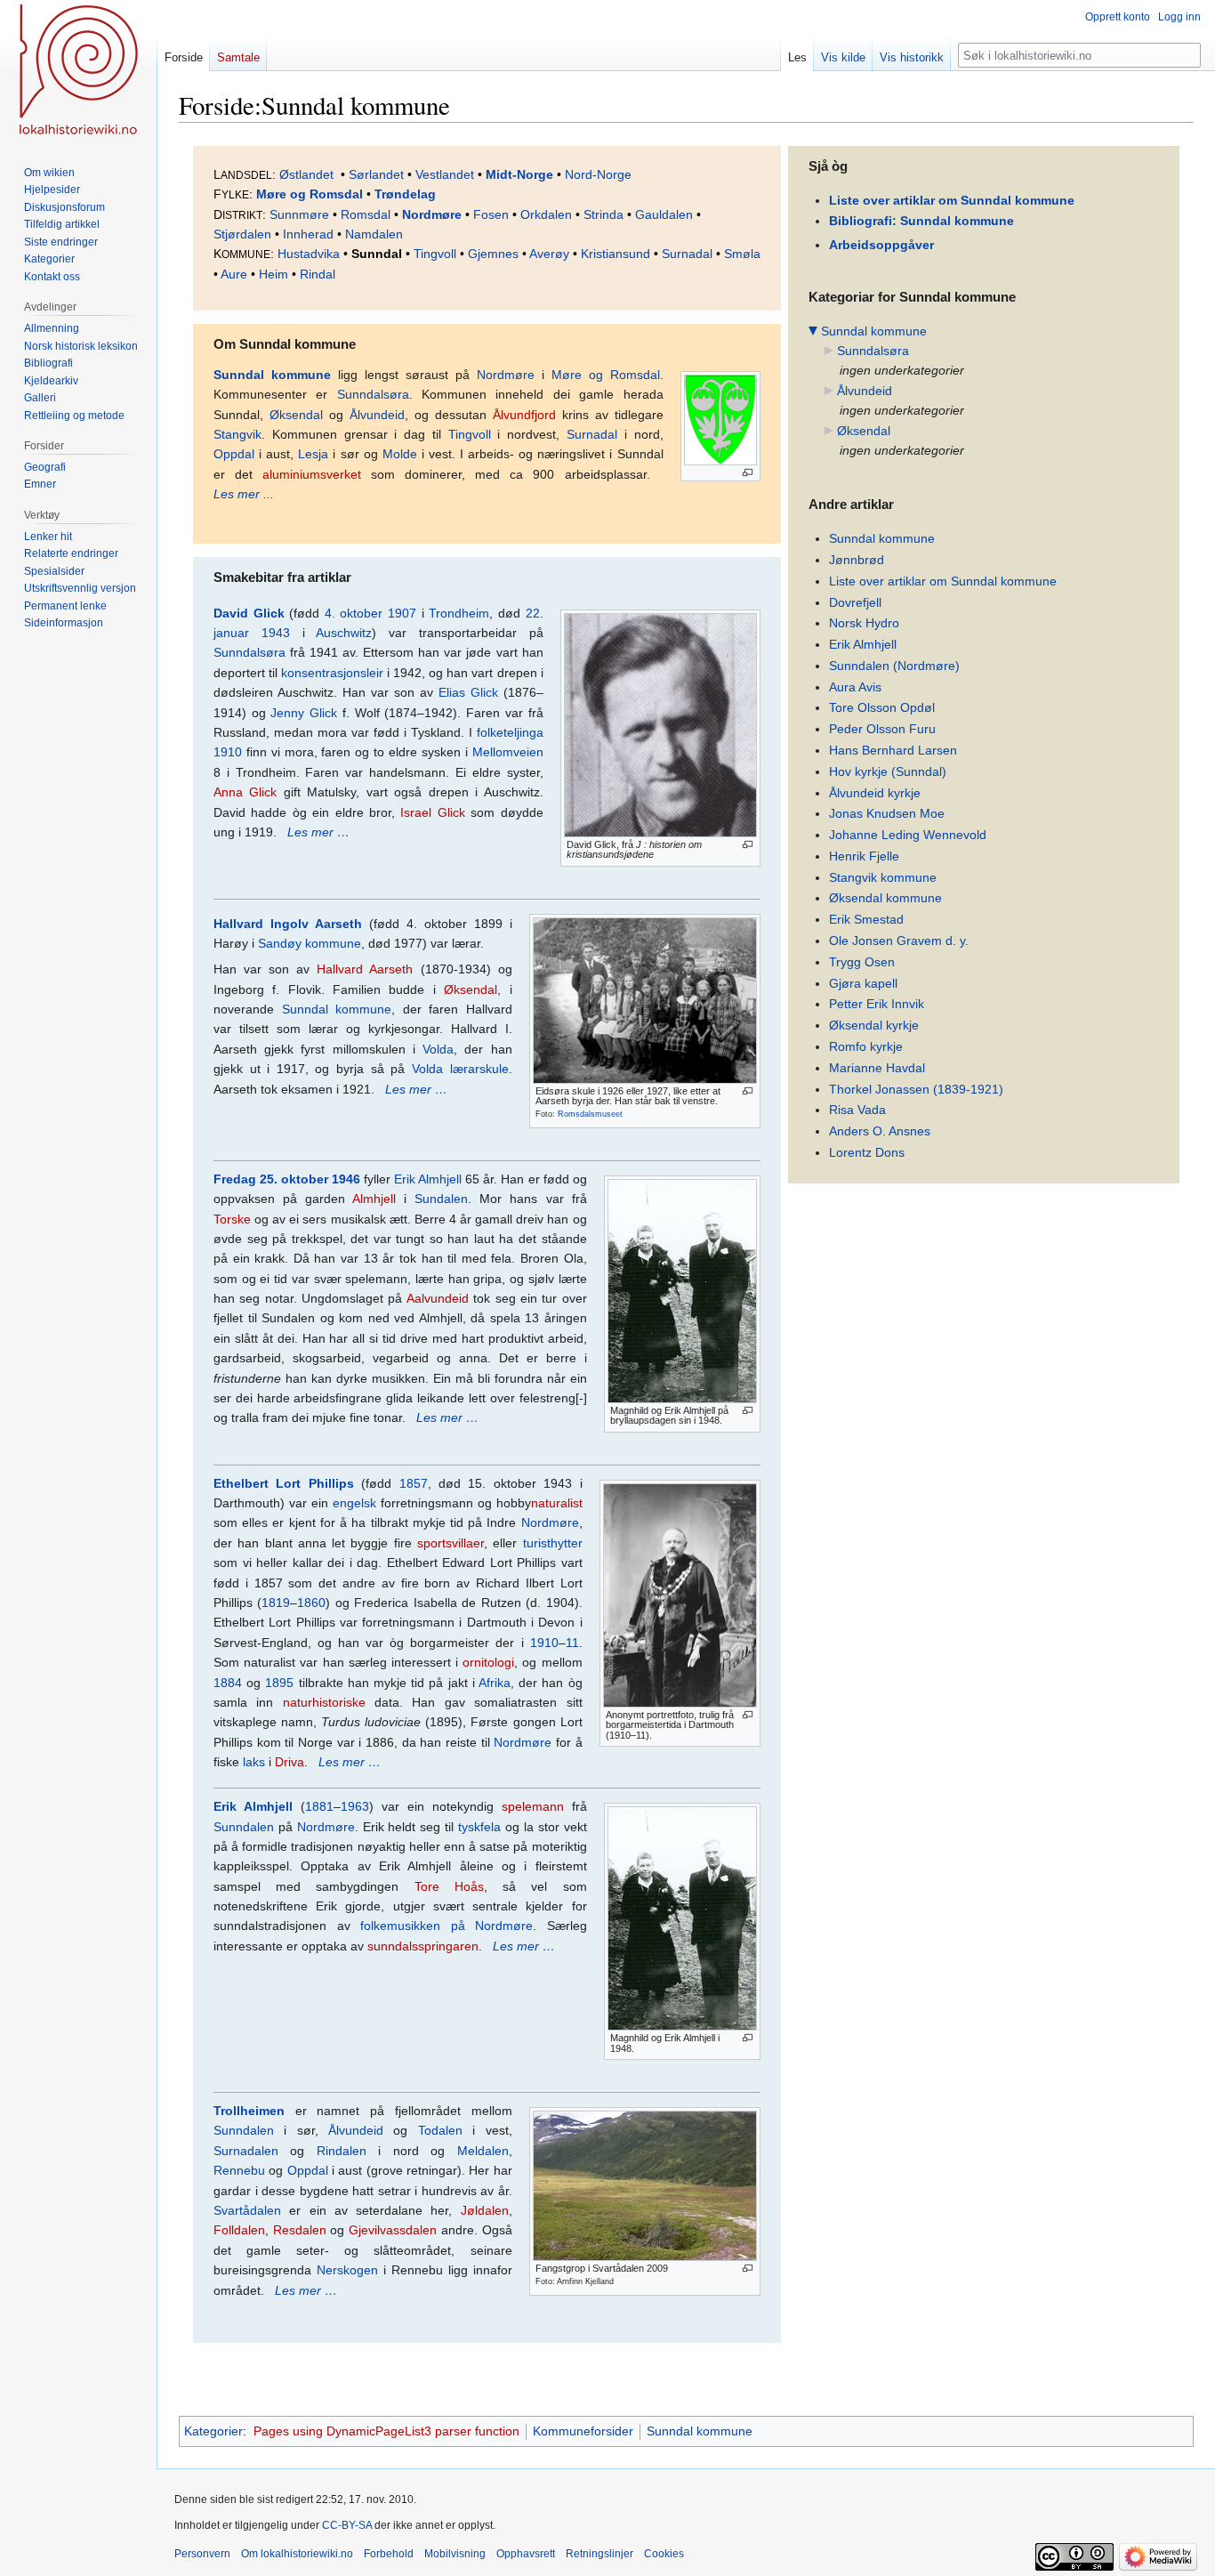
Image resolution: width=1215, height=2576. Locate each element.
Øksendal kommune (885, 898)
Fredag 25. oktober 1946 (287, 1179)
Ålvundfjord (524, 415)
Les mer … (318, 832)
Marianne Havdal (877, 1068)
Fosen (491, 214)
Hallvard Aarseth (365, 969)
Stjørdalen (242, 234)
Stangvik (237, 434)
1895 (279, 1683)
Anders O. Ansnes (880, 1131)
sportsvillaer (451, 1543)
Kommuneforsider (583, 2431)
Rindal (318, 274)
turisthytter (553, 1543)
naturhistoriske (324, 1702)
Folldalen (239, 2230)
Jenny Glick (304, 713)
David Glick (249, 613)
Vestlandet (445, 174)
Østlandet (306, 174)
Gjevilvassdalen (393, 2230)
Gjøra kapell (863, 983)
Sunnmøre (299, 214)
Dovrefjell (855, 602)
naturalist (557, 1503)
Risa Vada (857, 1110)
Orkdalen (546, 214)
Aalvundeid (438, 1298)
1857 (414, 1483)
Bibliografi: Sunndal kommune (921, 221)
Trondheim (459, 613)
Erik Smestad (866, 919)
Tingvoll (435, 254)
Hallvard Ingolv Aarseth (288, 924)
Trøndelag (405, 194)
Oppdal (234, 454)
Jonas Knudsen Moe (887, 813)
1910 (544, 1643)
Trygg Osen (862, 962)
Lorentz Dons (867, 1152)
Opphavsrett (526, 2554)
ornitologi (488, 1662)
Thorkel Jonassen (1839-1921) (916, 1089)
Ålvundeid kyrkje (875, 793)
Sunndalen (244, 1827)
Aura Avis (855, 687)
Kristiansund (616, 254)
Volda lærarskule (460, 1069)
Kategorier (213, 2431)
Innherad (308, 234)
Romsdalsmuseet (590, 1114)
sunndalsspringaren (423, 1946)
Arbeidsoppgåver (881, 245)
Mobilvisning (455, 2554)
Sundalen (441, 1199)
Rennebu (239, 2170)
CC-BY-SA (347, 2525)
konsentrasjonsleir (332, 673)
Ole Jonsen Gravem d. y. (899, 941)
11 (572, 1643)
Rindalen (342, 2151)
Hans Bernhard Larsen (893, 750)
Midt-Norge (519, 174)
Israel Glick (432, 812)
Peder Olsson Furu (882, 729)
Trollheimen (249, 2111)
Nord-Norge (598, 174)
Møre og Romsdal (310, 194)
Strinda (603, 214)
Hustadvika (309, 254)
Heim (274, 274)
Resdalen (300, 2230)
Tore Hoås (449, 1886)
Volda (438, 1049)
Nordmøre (432, 214)
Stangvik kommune (883, 877)
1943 (276, 633)
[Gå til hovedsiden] (78, 71)
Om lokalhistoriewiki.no (297, 2554)
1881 (319, 1806)
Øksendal (296, 415)
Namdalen (374, 234)
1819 (276, 1603)
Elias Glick (468, 692)
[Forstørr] (748, 473)
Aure (234, 274)
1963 (355, 1806)
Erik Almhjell (428, 1179)
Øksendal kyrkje (874, 1025)
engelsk (354, 1503)
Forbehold (389, 2554)
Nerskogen (347, 2270)
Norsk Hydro (864, 623)
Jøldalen (485, 2210)
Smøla (742, 254)
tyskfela (479, 1827)
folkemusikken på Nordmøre (447, 1926)
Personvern (202, 2554)
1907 (402, 613)
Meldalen (483, 2151)
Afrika (495, 1683)
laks (254, 1762)
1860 (311, 1603)
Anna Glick (245, 792)
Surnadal (687, 254)
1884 (228, 1683)
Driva (290, 1762)
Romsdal (366, 214)
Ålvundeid (377, 415)
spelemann (533, 1806)
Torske (232, 1219)
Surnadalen (246, 2151)
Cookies (664, 2554)
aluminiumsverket (312, 474)
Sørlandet (376, 174)
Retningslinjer (599, 2554)
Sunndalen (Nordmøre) (894, 666)
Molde (400, 454)
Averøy (549, 254)
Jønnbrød (857, 560)
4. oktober (354, 613)
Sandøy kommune (310, 943)
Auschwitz (344, 633)
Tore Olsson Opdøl (882, 707)
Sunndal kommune (272, 375)
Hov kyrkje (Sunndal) (888, 771)
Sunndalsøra (373, 394)
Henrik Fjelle (864, 856)
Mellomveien (508, 752)
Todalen (440, 2130)
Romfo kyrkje (866, 1046)
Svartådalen (247, 2210)
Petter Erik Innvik (877, 1004)
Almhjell (374, 1199)
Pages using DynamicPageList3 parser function (386, 2431)
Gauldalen (664, 214)
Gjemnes (493, 254)
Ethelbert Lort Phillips (284, 1483)
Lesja (313, 454)
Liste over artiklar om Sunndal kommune (952, 200)
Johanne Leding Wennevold (908, 835)
